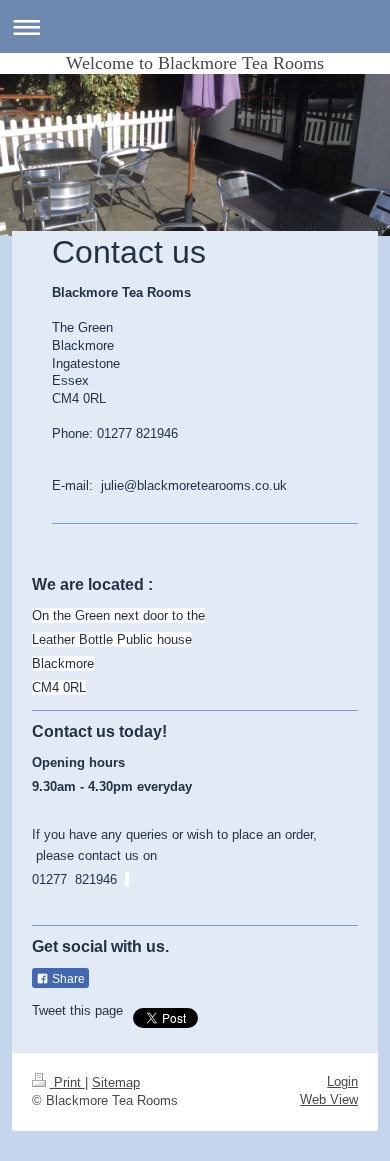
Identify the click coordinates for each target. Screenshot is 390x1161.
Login (342, 1081)
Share (67, 979)
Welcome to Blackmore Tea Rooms (195, 63)
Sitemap (116, 1082)
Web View (329, 1099)
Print (67, 1082)
